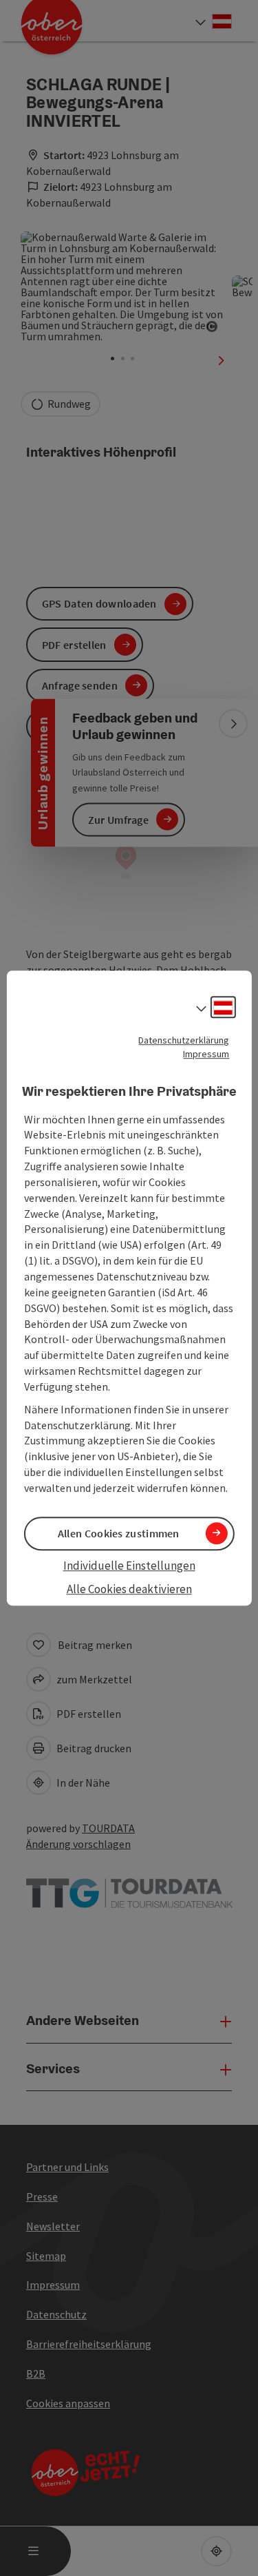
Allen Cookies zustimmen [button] (119, 1533)
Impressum (206, 1054)
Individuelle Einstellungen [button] (129, 1566)
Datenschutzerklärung (184, 1040)
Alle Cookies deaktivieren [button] (129, 1590)
